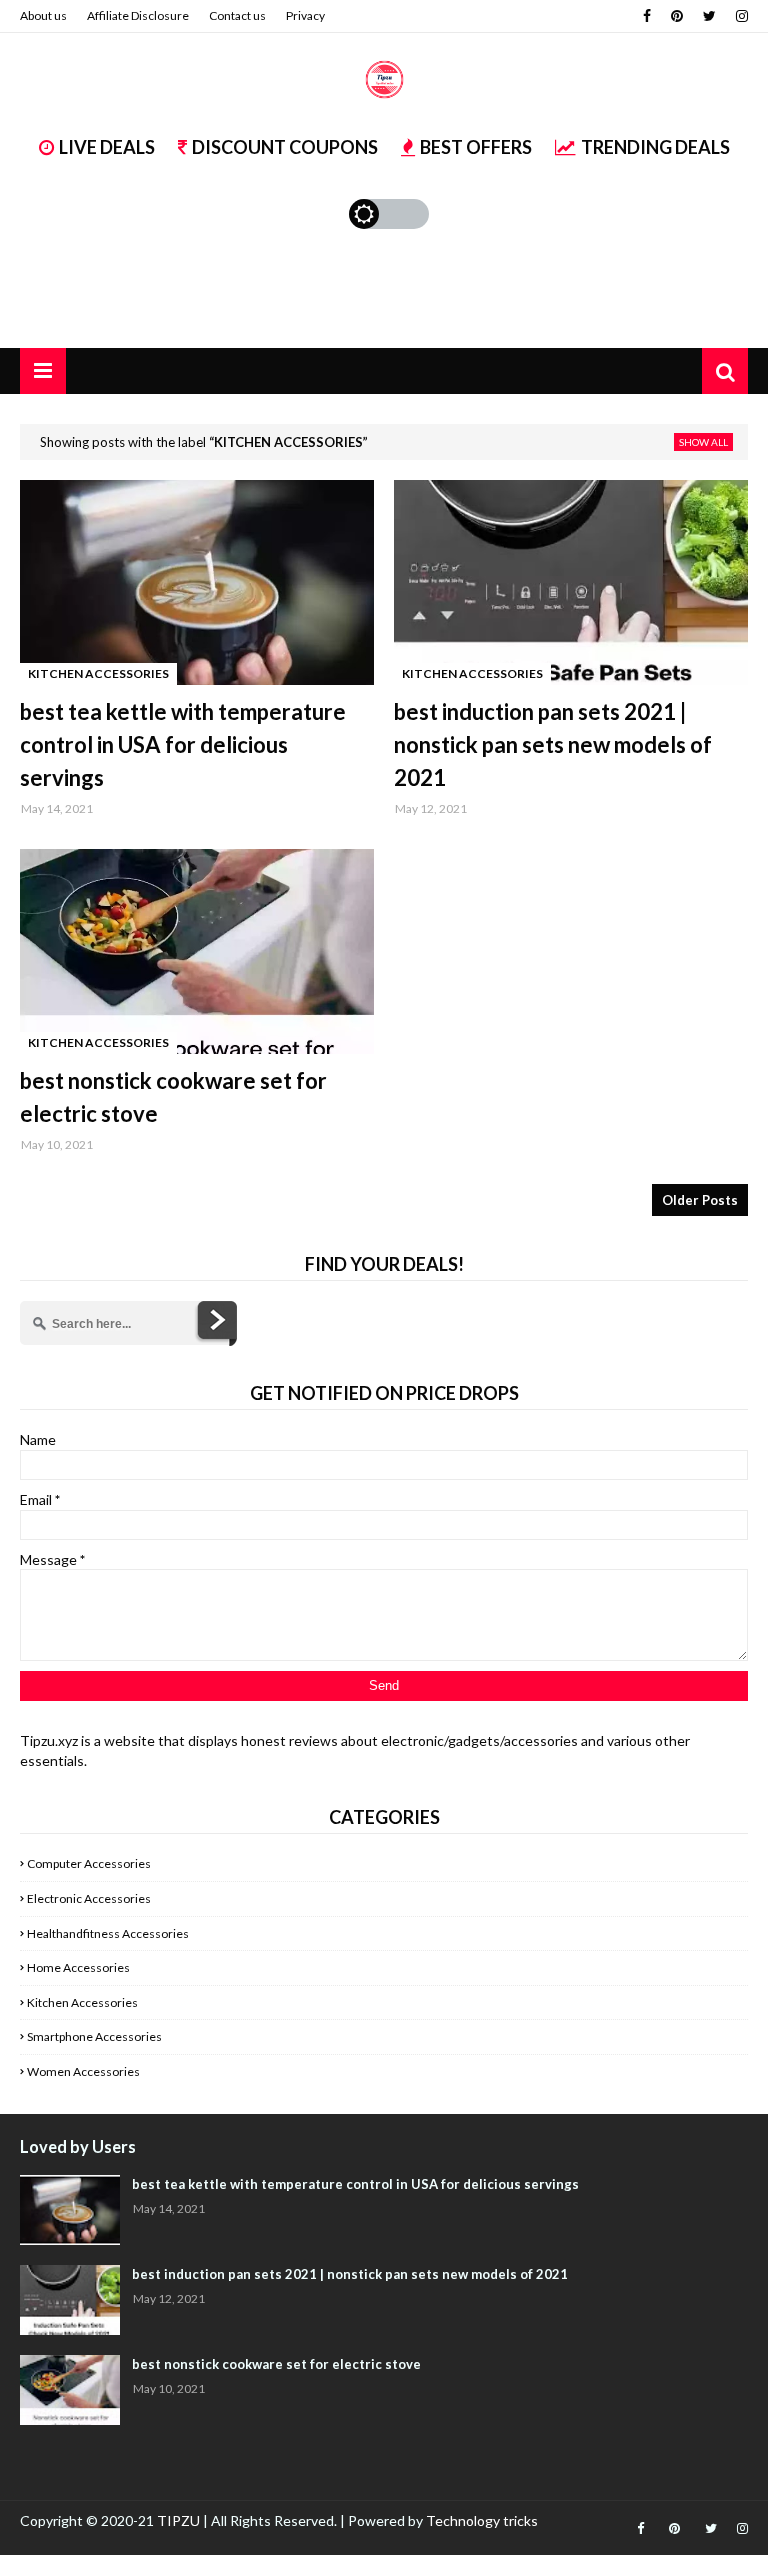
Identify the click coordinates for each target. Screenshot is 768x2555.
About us (43, 15)
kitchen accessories (82, 2002)
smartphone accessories (94, 2036)
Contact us (237, 15)
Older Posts (700, 1200)
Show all (703, 442)
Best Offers (476, 147)
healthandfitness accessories (108, 1933)
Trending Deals (655, 147)
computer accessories (89, 1863)
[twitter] (709, 16)
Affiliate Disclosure (138, 15)
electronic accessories (89, 1898)
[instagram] (739, 16)
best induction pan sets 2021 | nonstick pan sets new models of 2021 (553, 744)
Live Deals (107, 147)
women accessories (83, 2071)
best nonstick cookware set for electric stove (173, 1097)
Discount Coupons (285, 147)
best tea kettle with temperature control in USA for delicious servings (183, 744)
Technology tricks (482, 2520)
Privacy (305, 15)
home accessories (78, 1967)
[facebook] (647, 16)
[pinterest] (677, 16)
